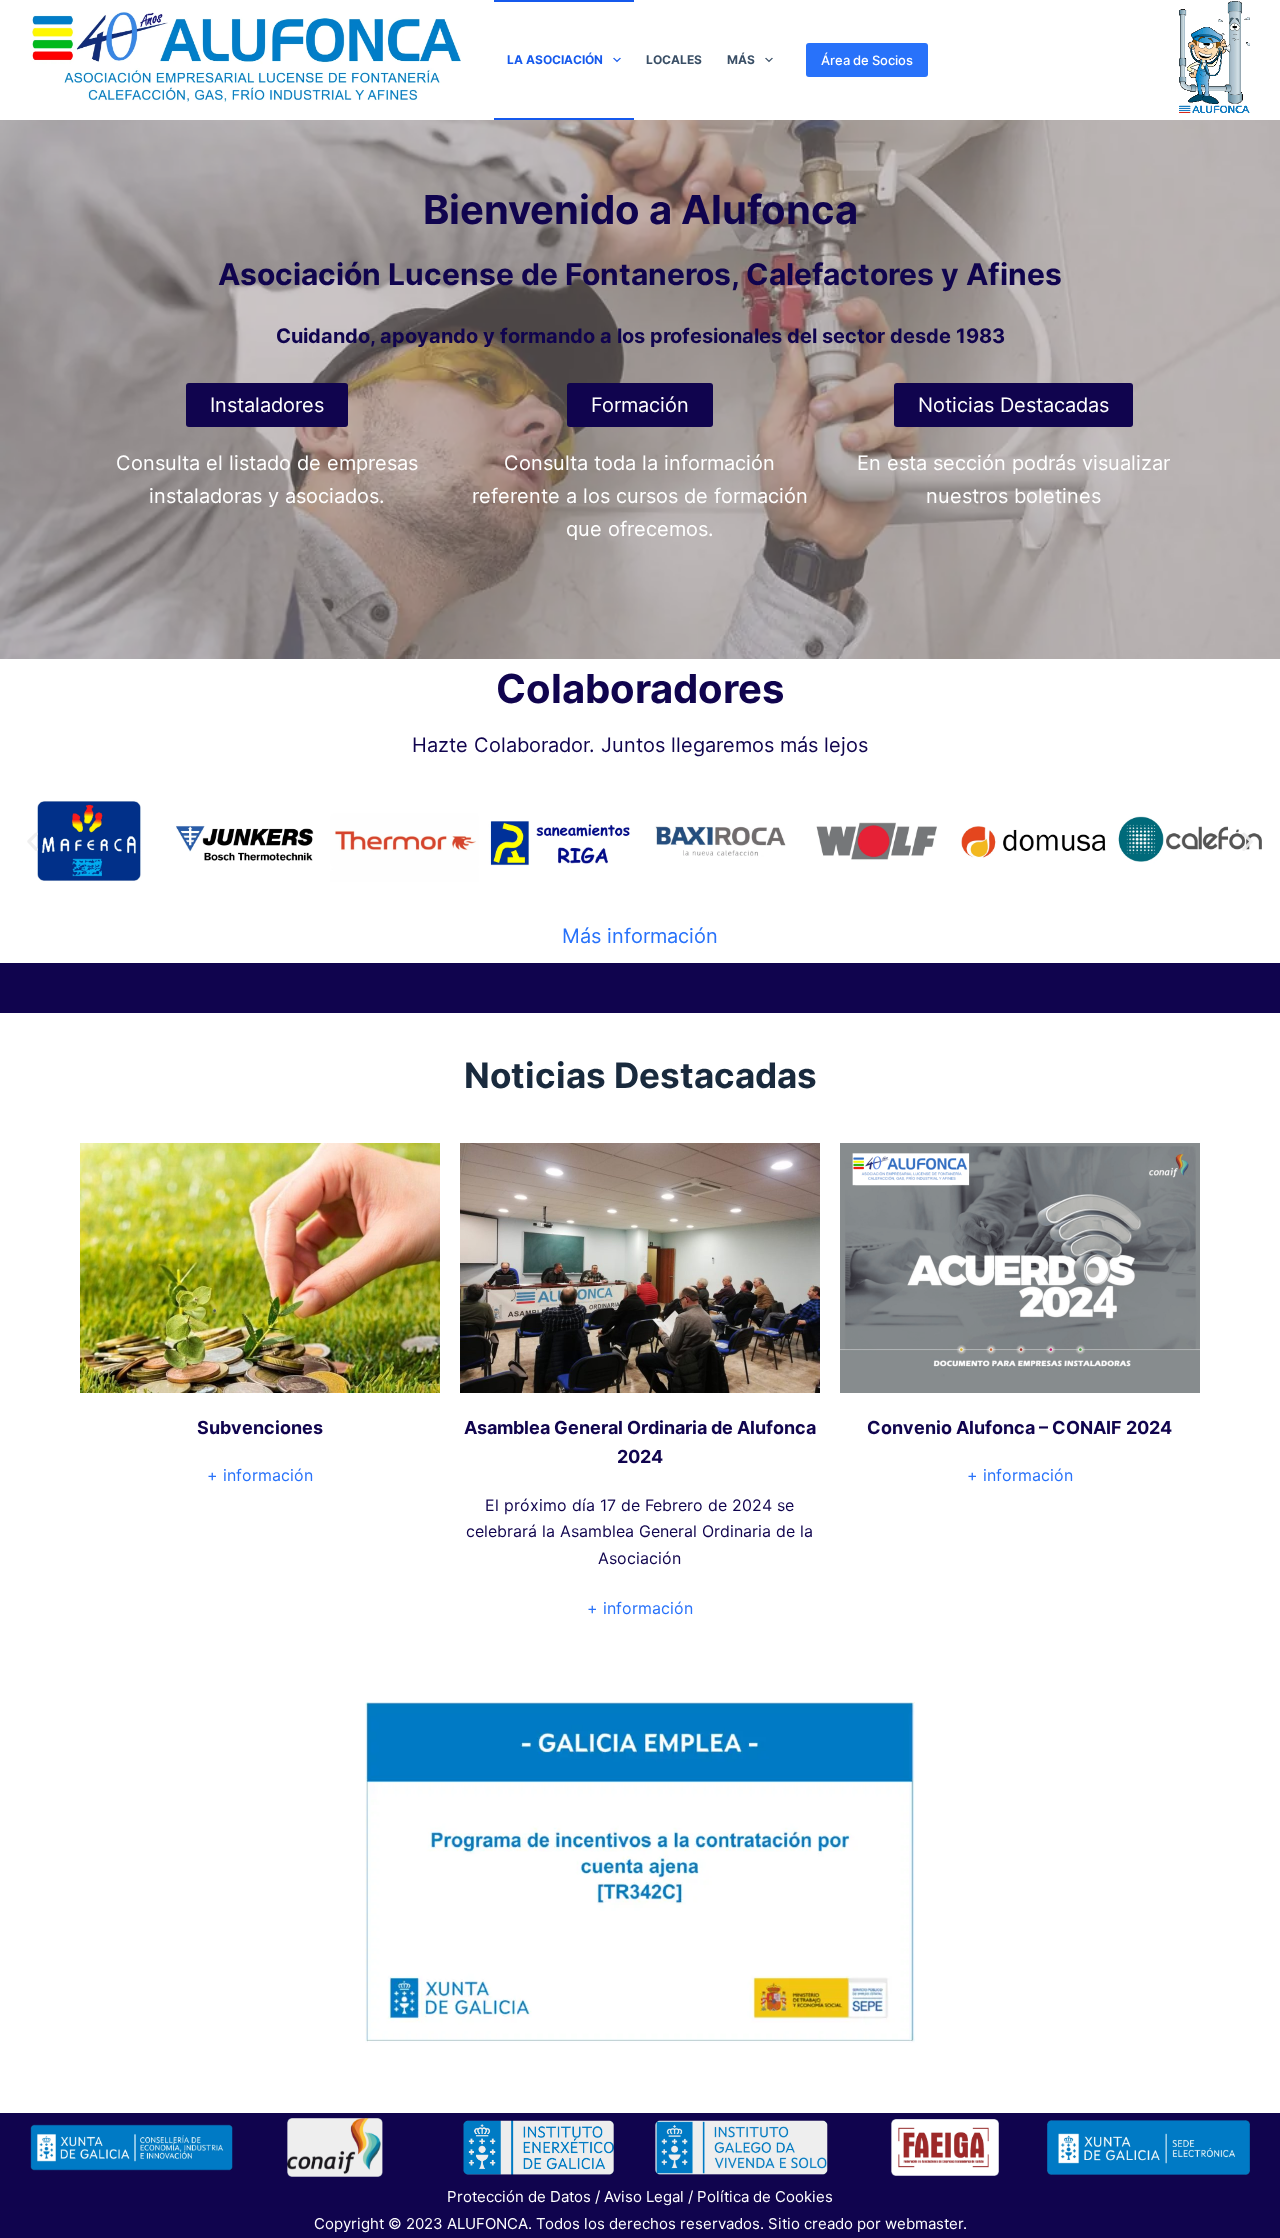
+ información (260, 1475)
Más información (640, 936)
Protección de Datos (519, 2196)
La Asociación (555, 59)
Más (741, 59)
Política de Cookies (765, 2196)
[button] (32, 840)
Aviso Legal (644, 2196)
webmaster (924, 2223)
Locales (674, 59)
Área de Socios (867, 60)
